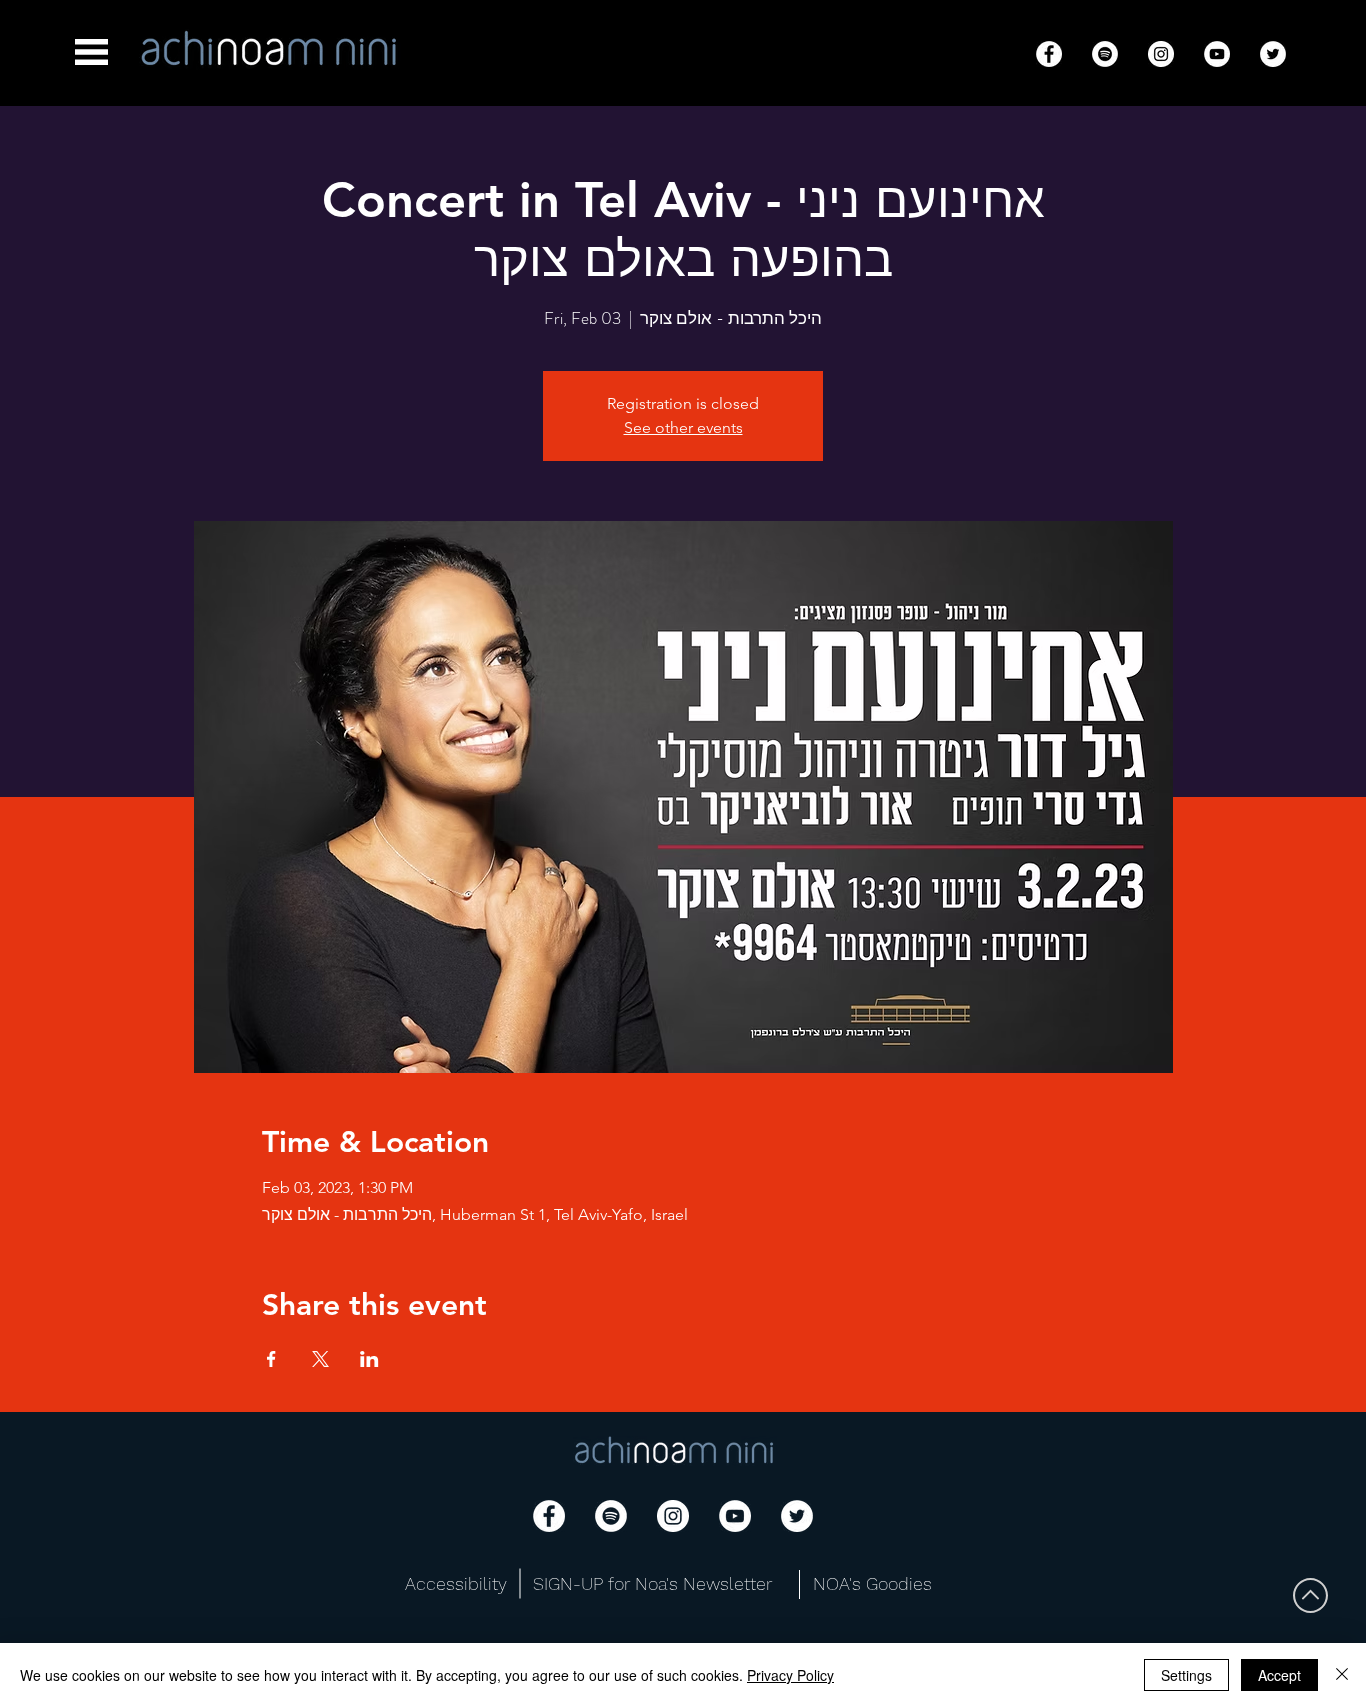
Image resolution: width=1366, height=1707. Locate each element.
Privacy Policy (790, 1675)
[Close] (1342, 1675)
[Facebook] (1049, 54)
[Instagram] (1161, 54)
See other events (683, 427)
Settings (1186, 1675)
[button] (91, 52)
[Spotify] (1105, 54)
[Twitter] (1273, 54)
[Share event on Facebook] (271, 1359)
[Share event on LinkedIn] (369, 1359)
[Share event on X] (320, 1359)
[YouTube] (1217, 54)
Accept (1279, 1675)
